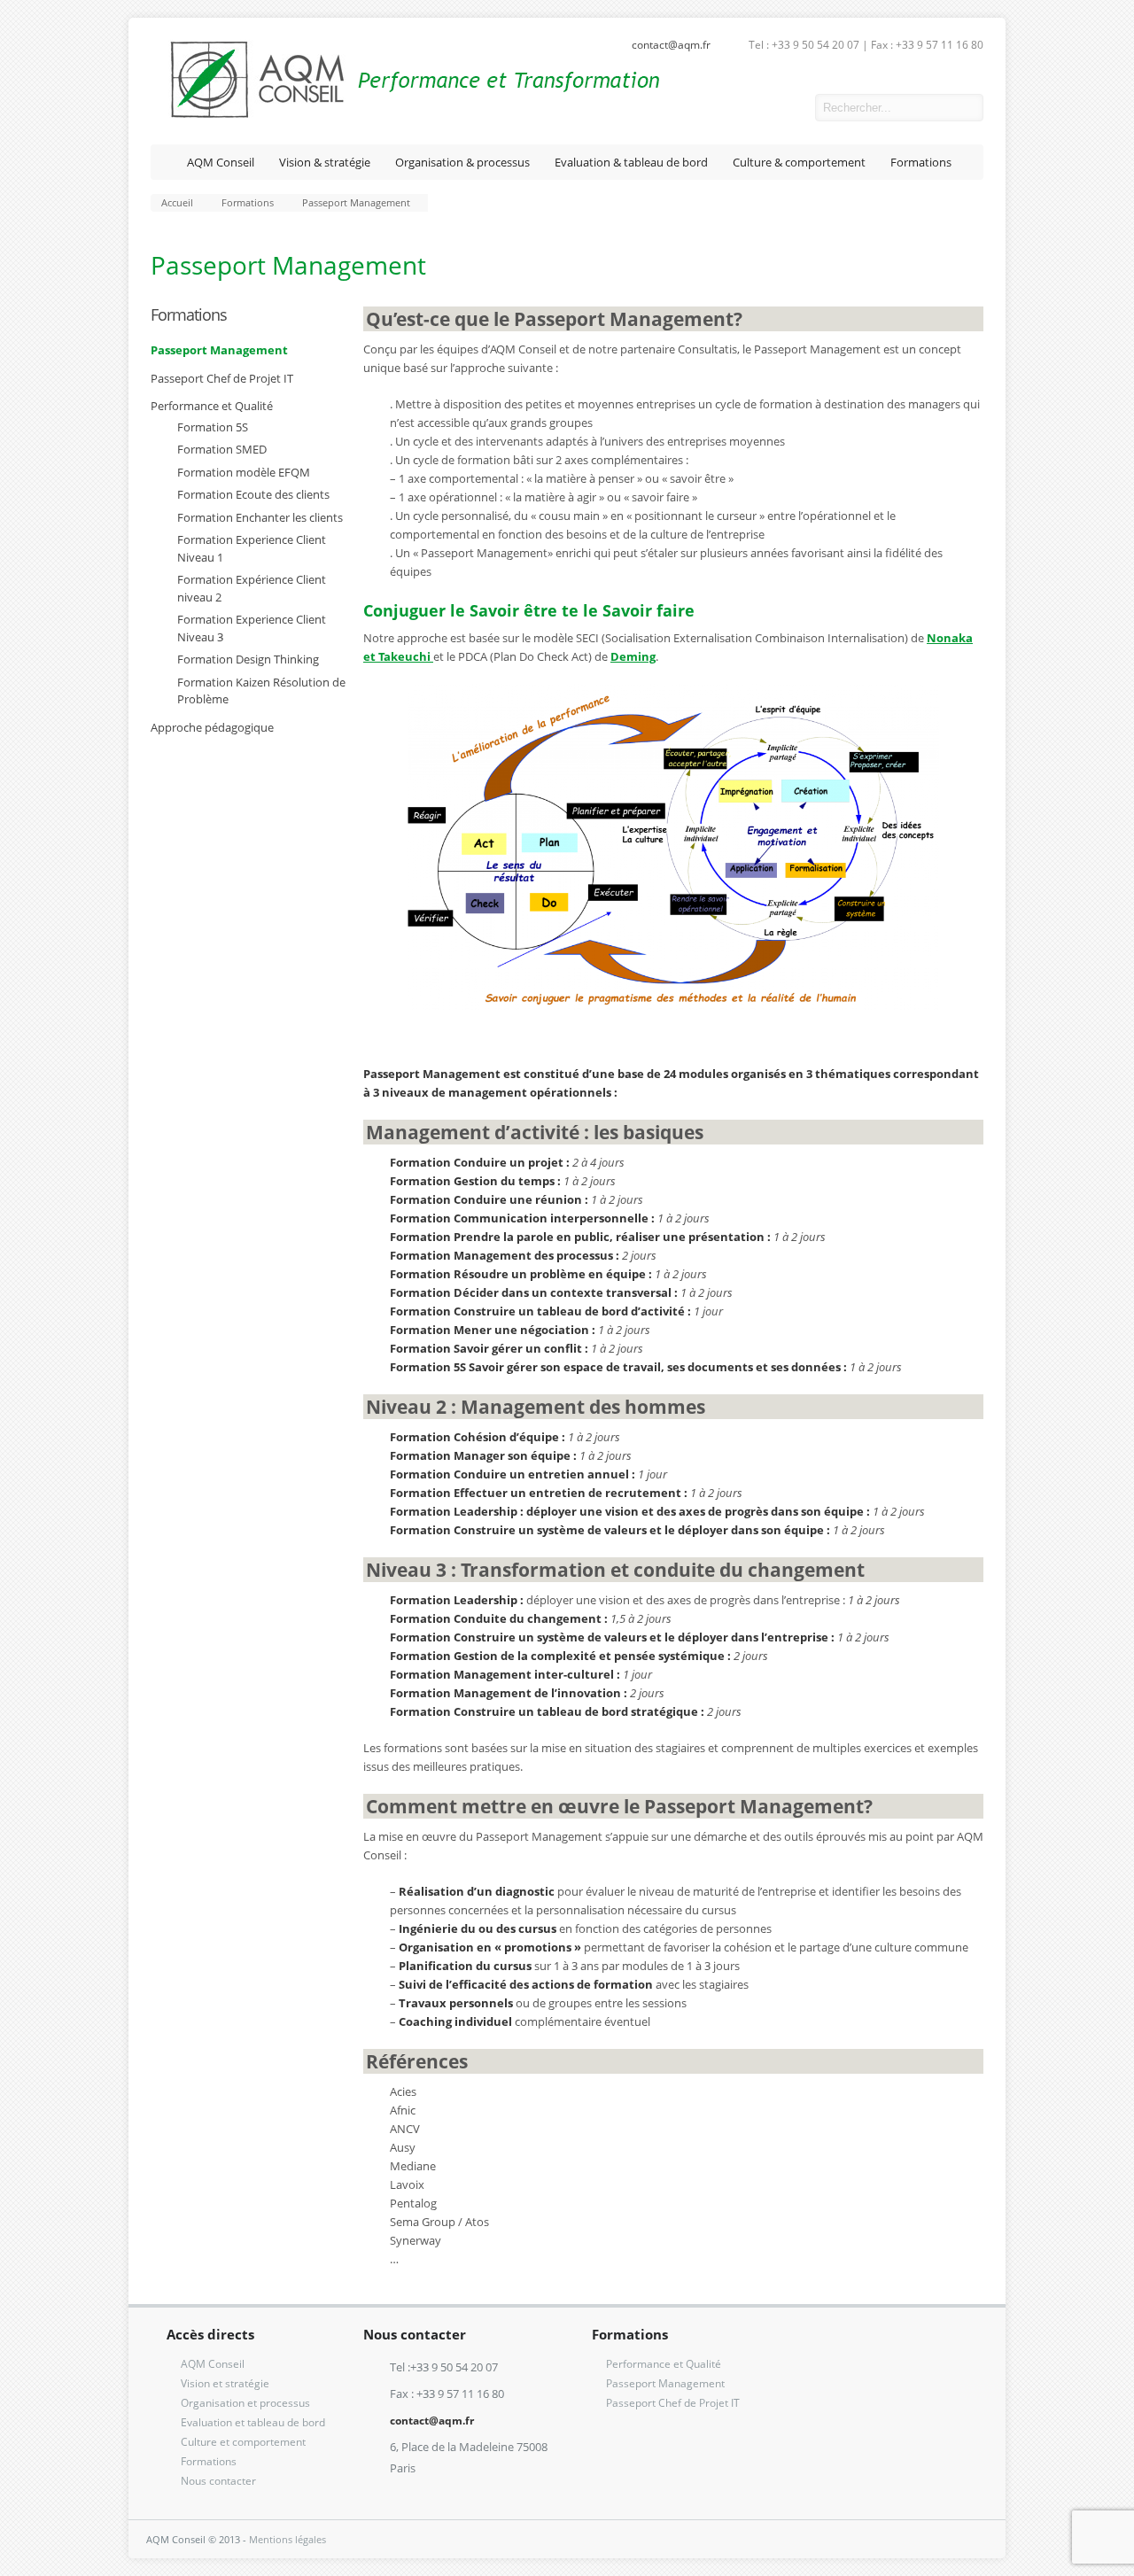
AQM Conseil (221, 162)
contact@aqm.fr (671, 45)
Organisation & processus (462, 162)
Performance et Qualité (212, 406)
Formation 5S (213, 427)
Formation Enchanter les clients (260, 517)
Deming (633, 656)
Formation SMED (222, 449)
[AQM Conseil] (405, 115)
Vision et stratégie (225, 2383)
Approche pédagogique (212, 727)
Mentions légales (287, 2539)
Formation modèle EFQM (244, 472)
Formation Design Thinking (248, 659)
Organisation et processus (245, 2403)
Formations (921, 162)
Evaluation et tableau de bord (253, 2422)
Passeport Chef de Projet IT (222, 378)
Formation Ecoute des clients (253, 494)
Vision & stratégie (325, 162)
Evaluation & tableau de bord (631, 162)
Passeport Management (219, 350)
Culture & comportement (799, 162)
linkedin (788, 108)
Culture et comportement (243, 2442)
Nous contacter (218, 2481)
